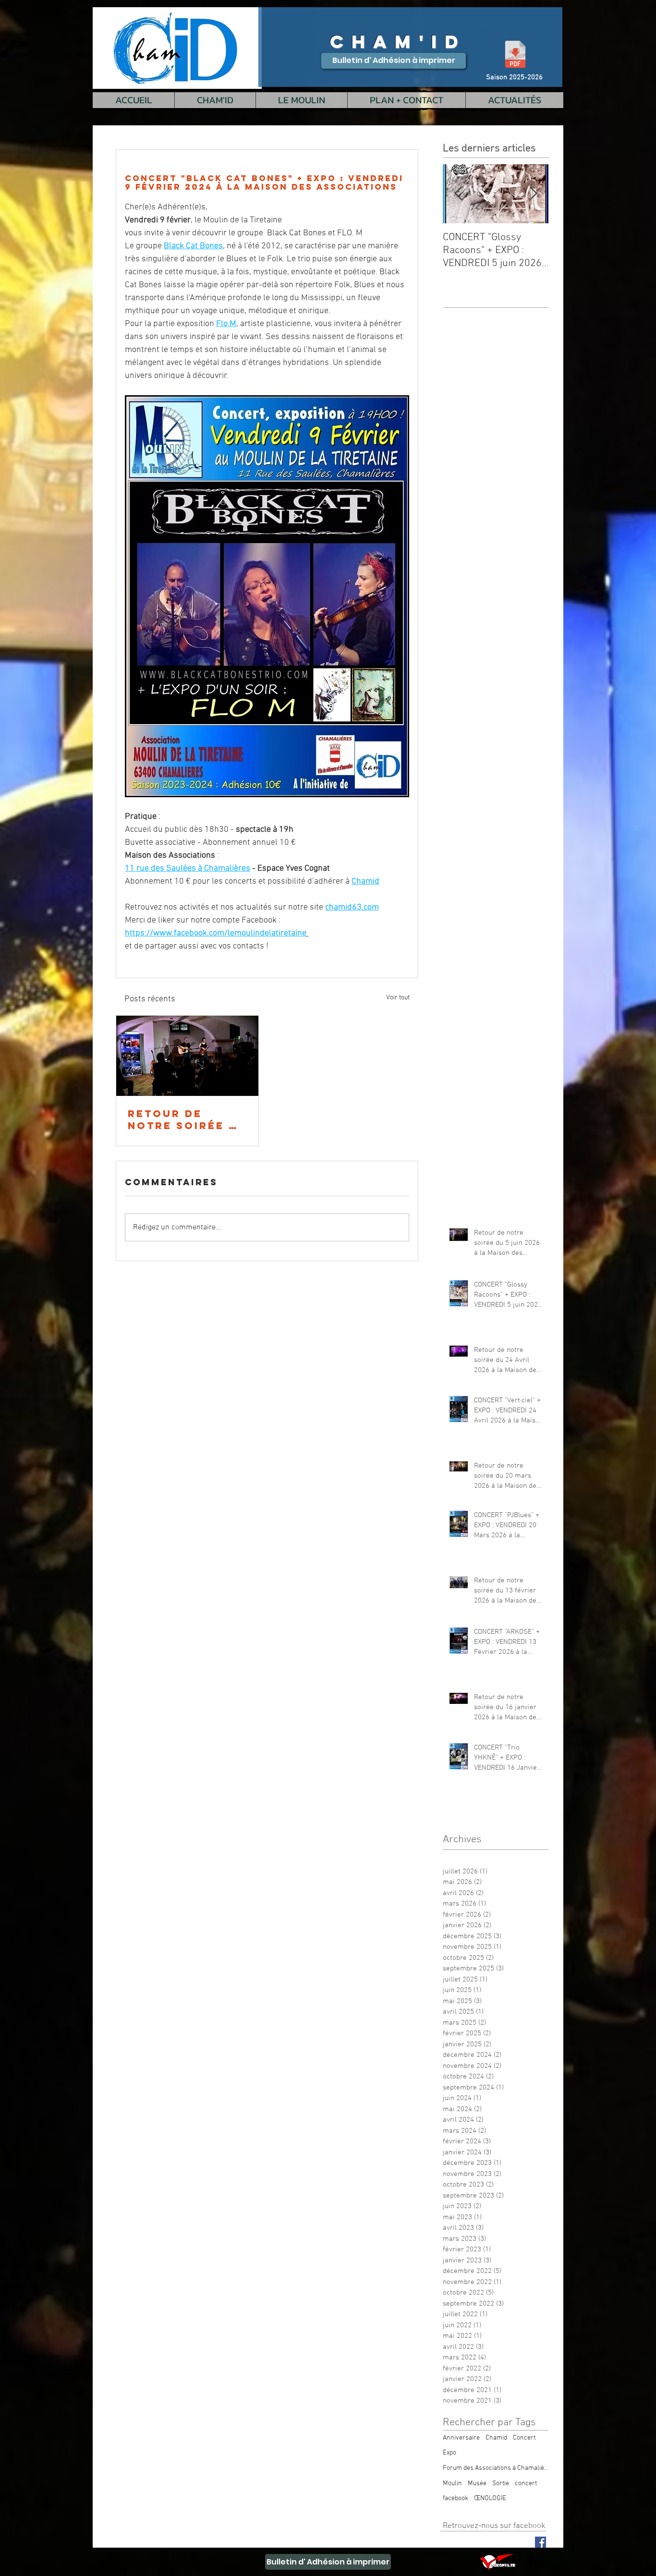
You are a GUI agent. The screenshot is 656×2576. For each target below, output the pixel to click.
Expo (449, 2453)
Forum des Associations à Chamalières (496, 2468)
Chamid (496, 2438)
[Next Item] (533, 194)
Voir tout (398, 998)
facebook (456, 2498)
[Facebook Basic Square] (541, 2542)
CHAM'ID (398, 42)
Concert (524, 2438)
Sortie (501, 2484)
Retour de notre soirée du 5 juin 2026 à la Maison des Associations (187, 1119)
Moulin (452, 2484)
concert (526, 2484)
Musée (477, 2484)
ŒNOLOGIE (490, 2498)
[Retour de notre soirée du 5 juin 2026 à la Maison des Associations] (187, 1056)
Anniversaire (461, 2438)
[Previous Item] (458, 194)
